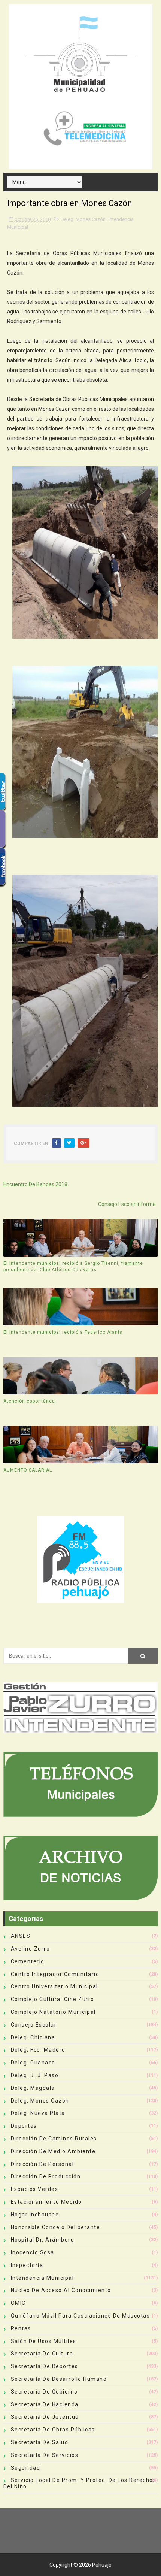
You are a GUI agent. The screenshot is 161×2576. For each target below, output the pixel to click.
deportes (24, 2126)
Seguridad (26, 2468)
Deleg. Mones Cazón (83, 219)
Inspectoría (27, 2265)
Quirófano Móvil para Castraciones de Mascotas (80, 2316)
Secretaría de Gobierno (44, 2392)
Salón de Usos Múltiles (44, 2341)
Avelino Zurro (31, 1949)
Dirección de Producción (46, 2176)
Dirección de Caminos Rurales (54, 2139)
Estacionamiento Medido (46, 2202)
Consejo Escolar (34, 2025)
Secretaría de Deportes (45, 2366)
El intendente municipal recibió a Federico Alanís (63, 1332)
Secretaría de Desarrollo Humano (59, 2379)
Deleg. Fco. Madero (38, 2050)
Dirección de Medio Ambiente (53, 2151)
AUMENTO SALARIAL (28, 1470)
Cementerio (28, 1961)
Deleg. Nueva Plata (38, 2113)
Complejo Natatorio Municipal (53, 2012)
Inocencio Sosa (33, 2252)
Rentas (21, 2328)
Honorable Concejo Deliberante (56, 2227)
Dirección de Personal (42, 2164)
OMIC (18, 2303)
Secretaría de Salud (40, 2442)
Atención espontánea (29, 1401)
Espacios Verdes (35, 2189)
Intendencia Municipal (42, 2278)
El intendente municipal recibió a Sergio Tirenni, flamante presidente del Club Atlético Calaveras (73, 1266)
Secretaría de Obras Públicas (53, 2430)
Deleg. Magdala (33, 2088)
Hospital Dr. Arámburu (43, 2240)
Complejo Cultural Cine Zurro (53, 1999)
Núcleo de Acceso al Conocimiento (61, 2290)
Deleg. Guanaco (33, 2063)
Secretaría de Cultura (42, 2354)
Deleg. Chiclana (33, 2037)
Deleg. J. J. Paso (35, 2075)
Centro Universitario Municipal (54, 1986)
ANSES (21, 1936)
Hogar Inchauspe (35, 2215)
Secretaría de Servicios (45, 2455)
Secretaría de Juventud (45, 2417)
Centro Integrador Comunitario (55, 1974)
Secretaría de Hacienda (45, 2404)
